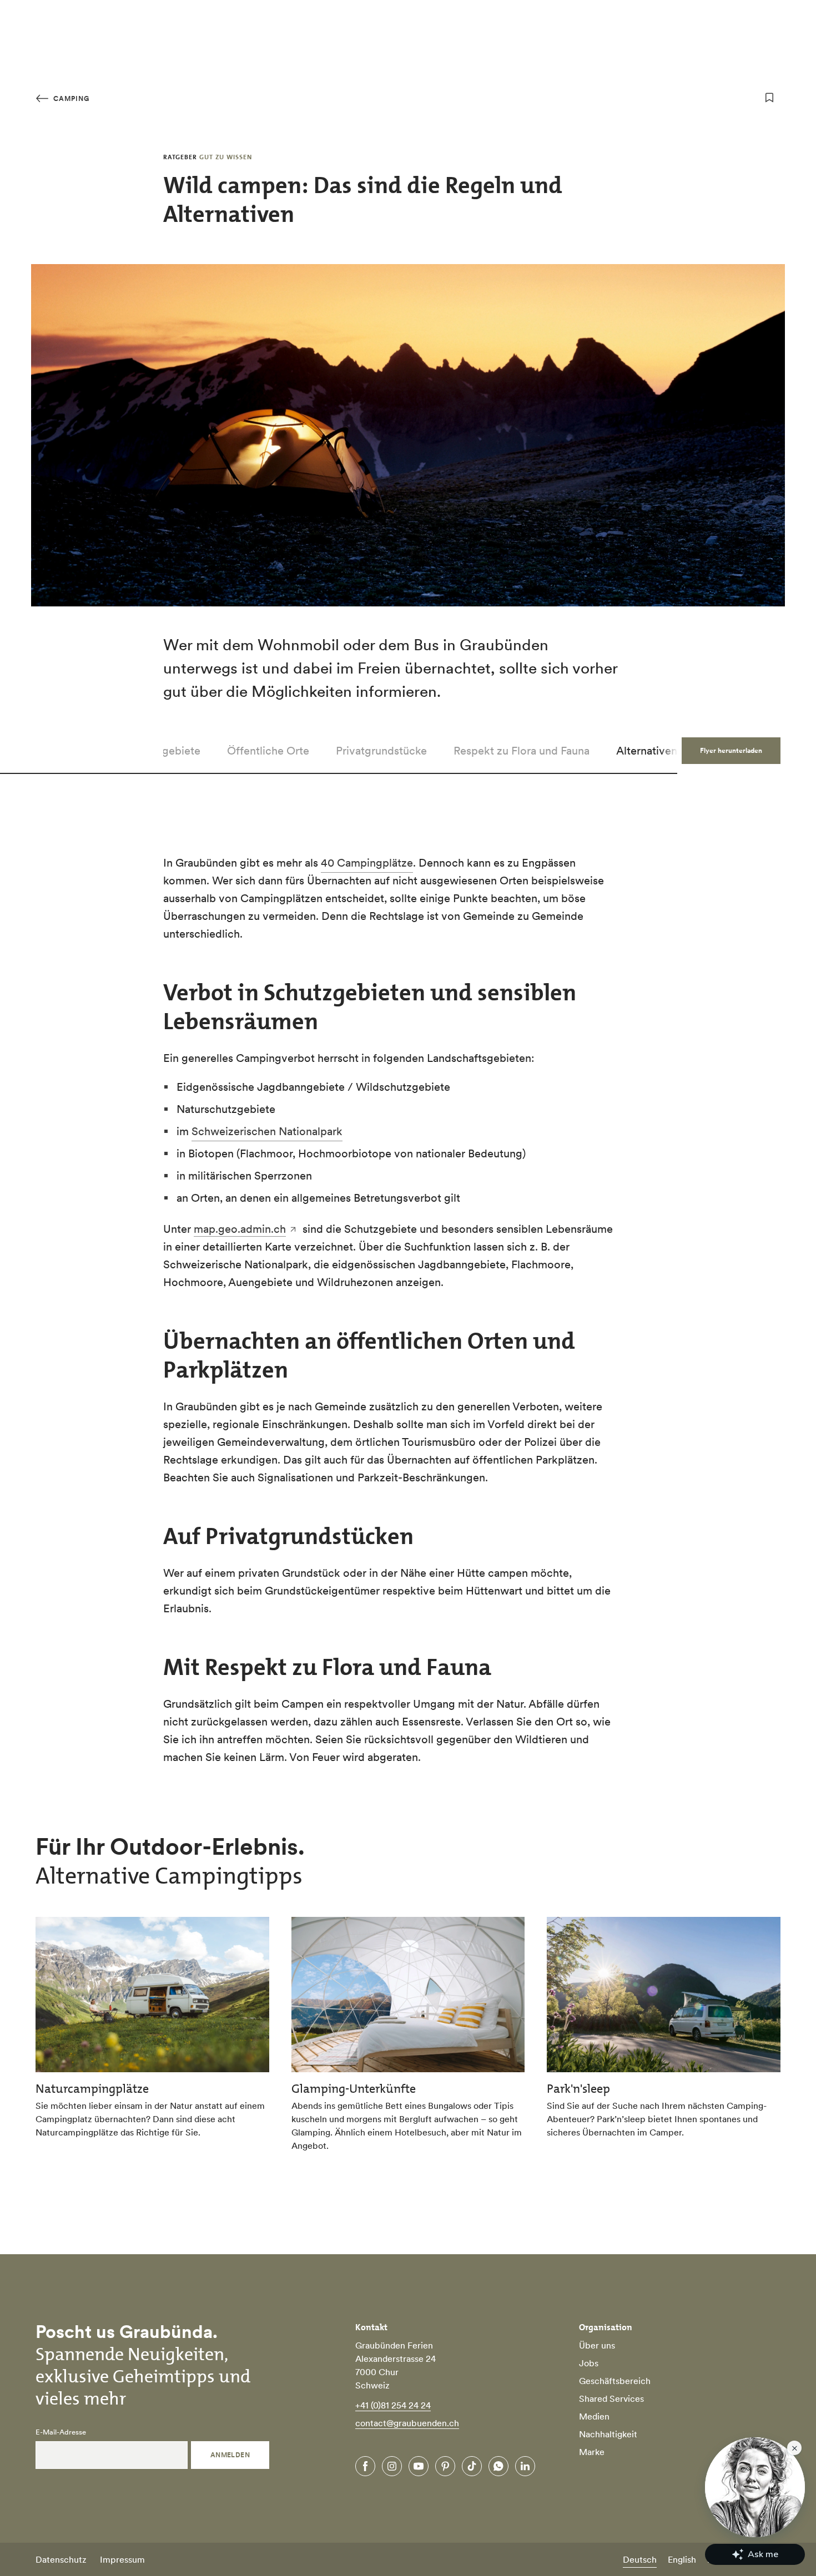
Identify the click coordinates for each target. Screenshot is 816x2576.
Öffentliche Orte (268, 751)
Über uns (597, 2345)
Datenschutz (61, 2559)
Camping (70, 98)
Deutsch (640, 2559)
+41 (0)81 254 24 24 (393, 2405)
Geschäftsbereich (615, 2381)
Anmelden (230, 2455)
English (682, 2559)
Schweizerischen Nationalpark (267, 1131)
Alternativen (647, 751)
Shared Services (611, 2398)
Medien (594, 2416)
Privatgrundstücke (381, 751)
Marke (592, 2452)
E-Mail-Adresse (61, 2432)
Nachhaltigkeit (608, 2434)
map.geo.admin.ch (240, 1229)
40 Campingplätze (367, 863)
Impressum (122, 2559)
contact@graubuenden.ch (407, 2423)
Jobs (589, 2363)
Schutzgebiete (164, 751)
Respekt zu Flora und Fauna (522, 751)
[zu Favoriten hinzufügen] (769, 98)
